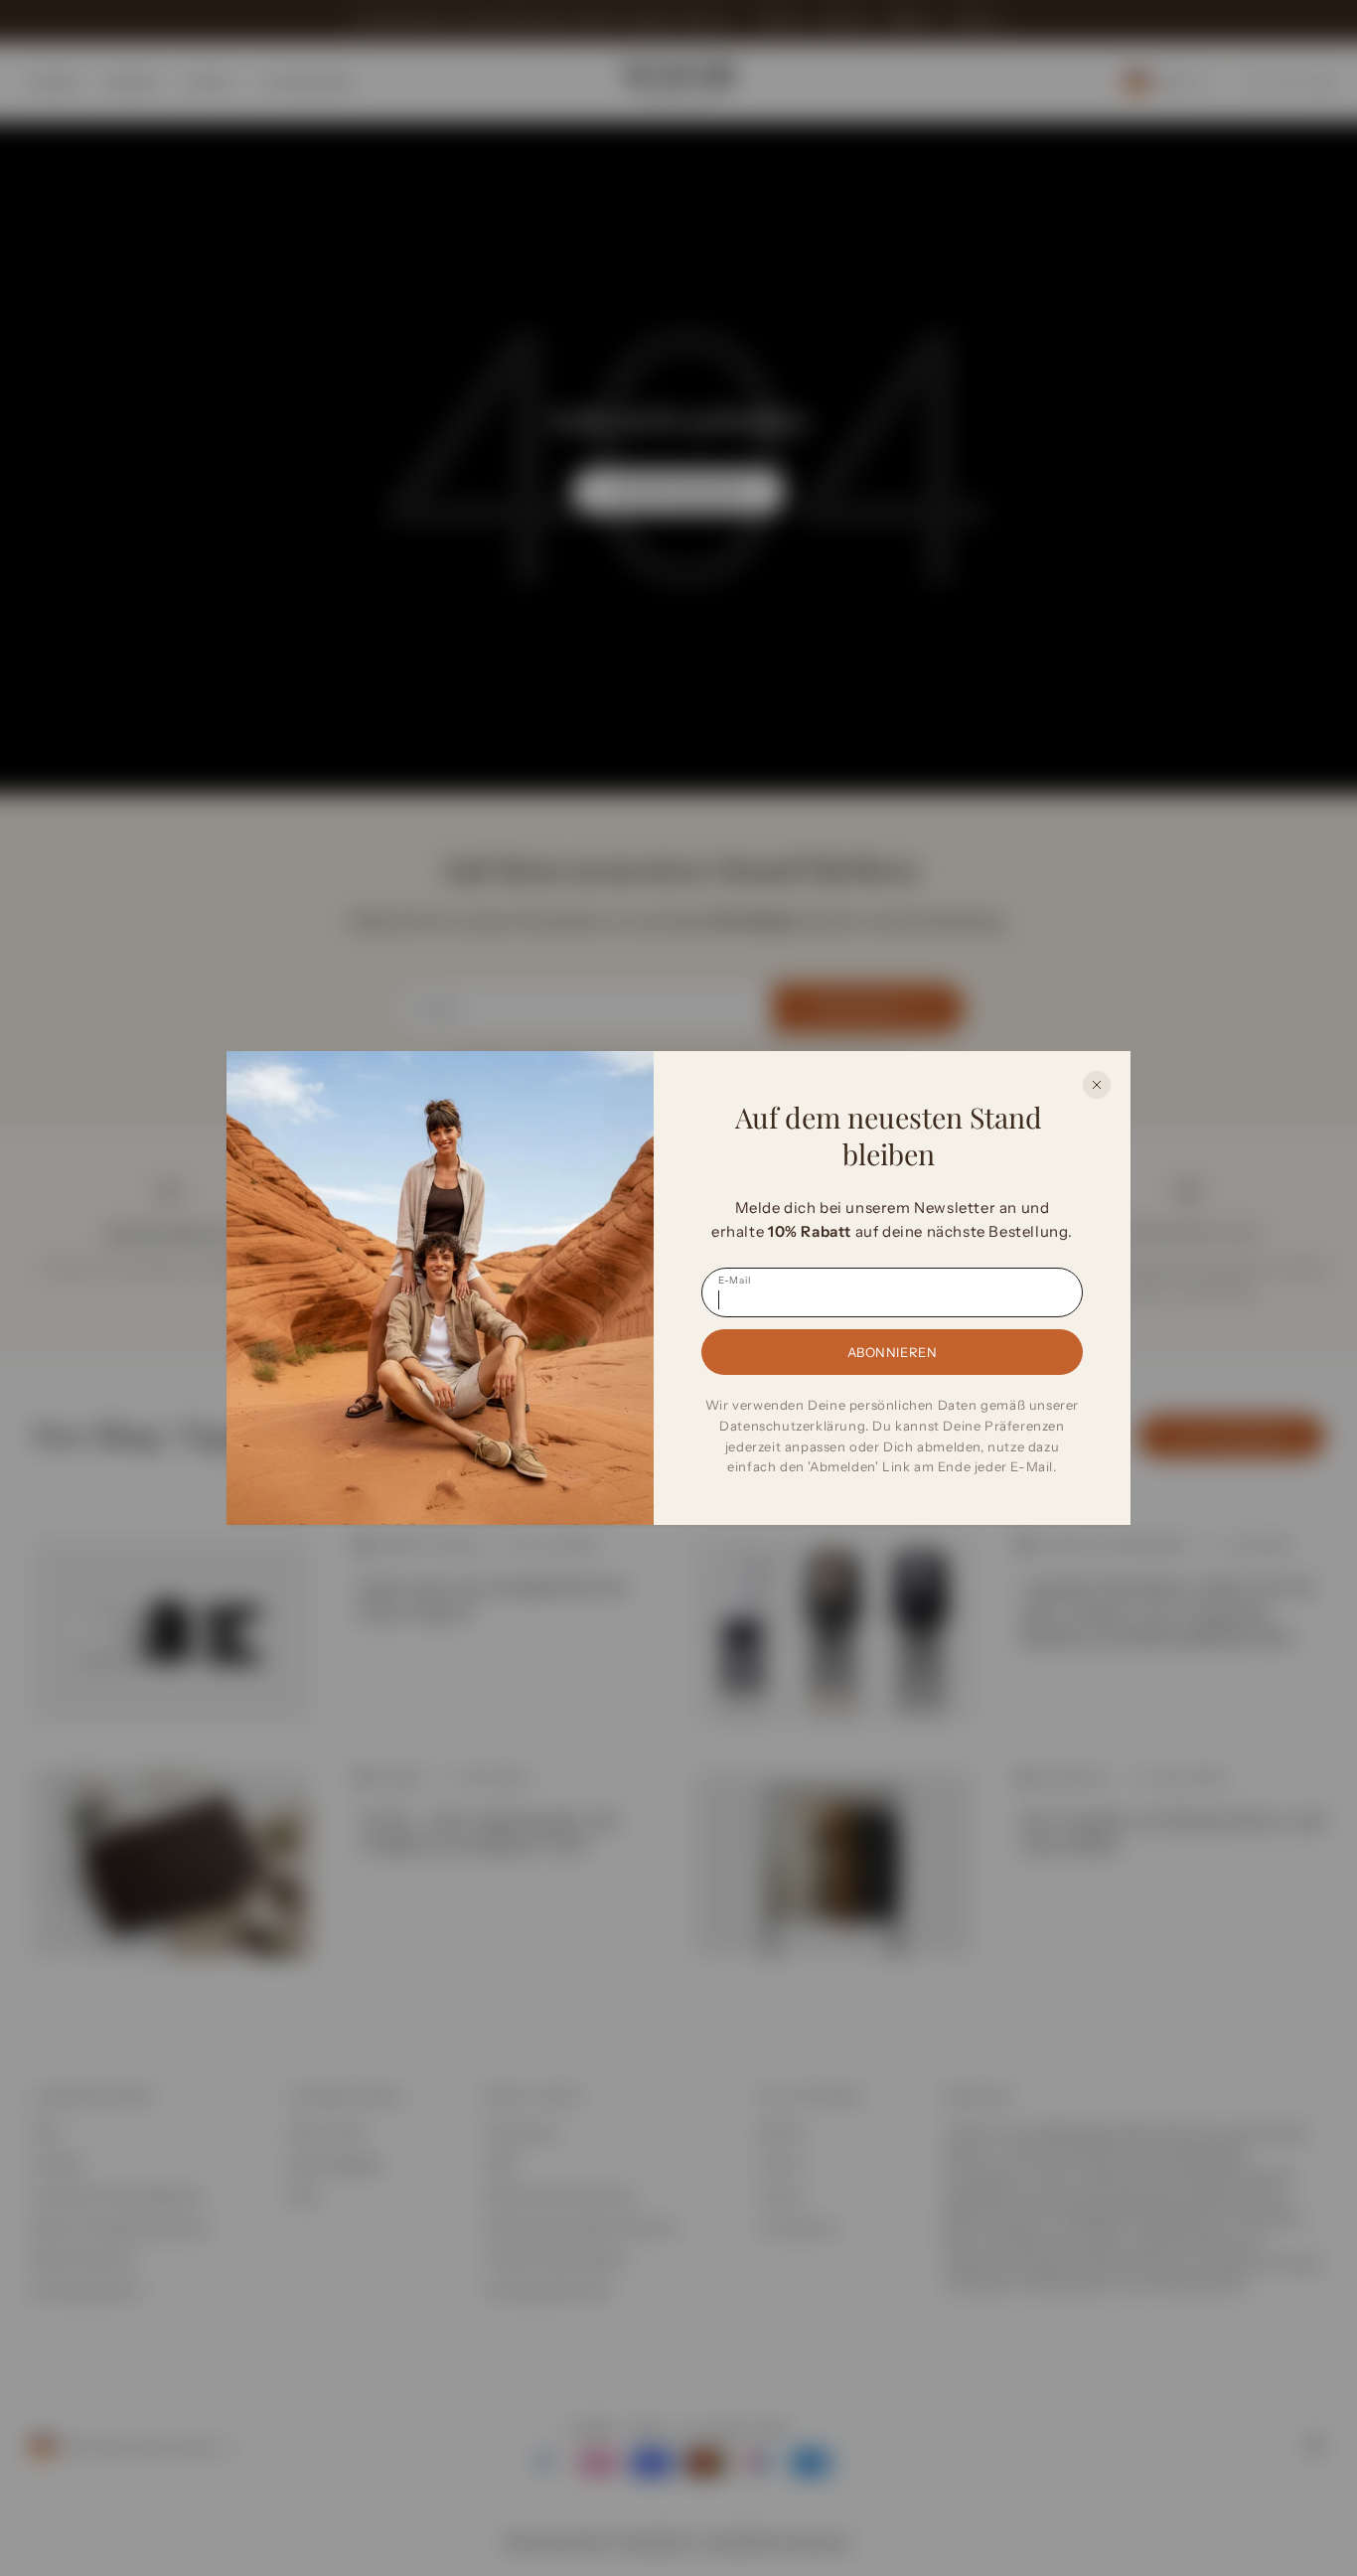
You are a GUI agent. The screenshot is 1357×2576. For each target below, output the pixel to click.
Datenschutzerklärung (792, 1426)
